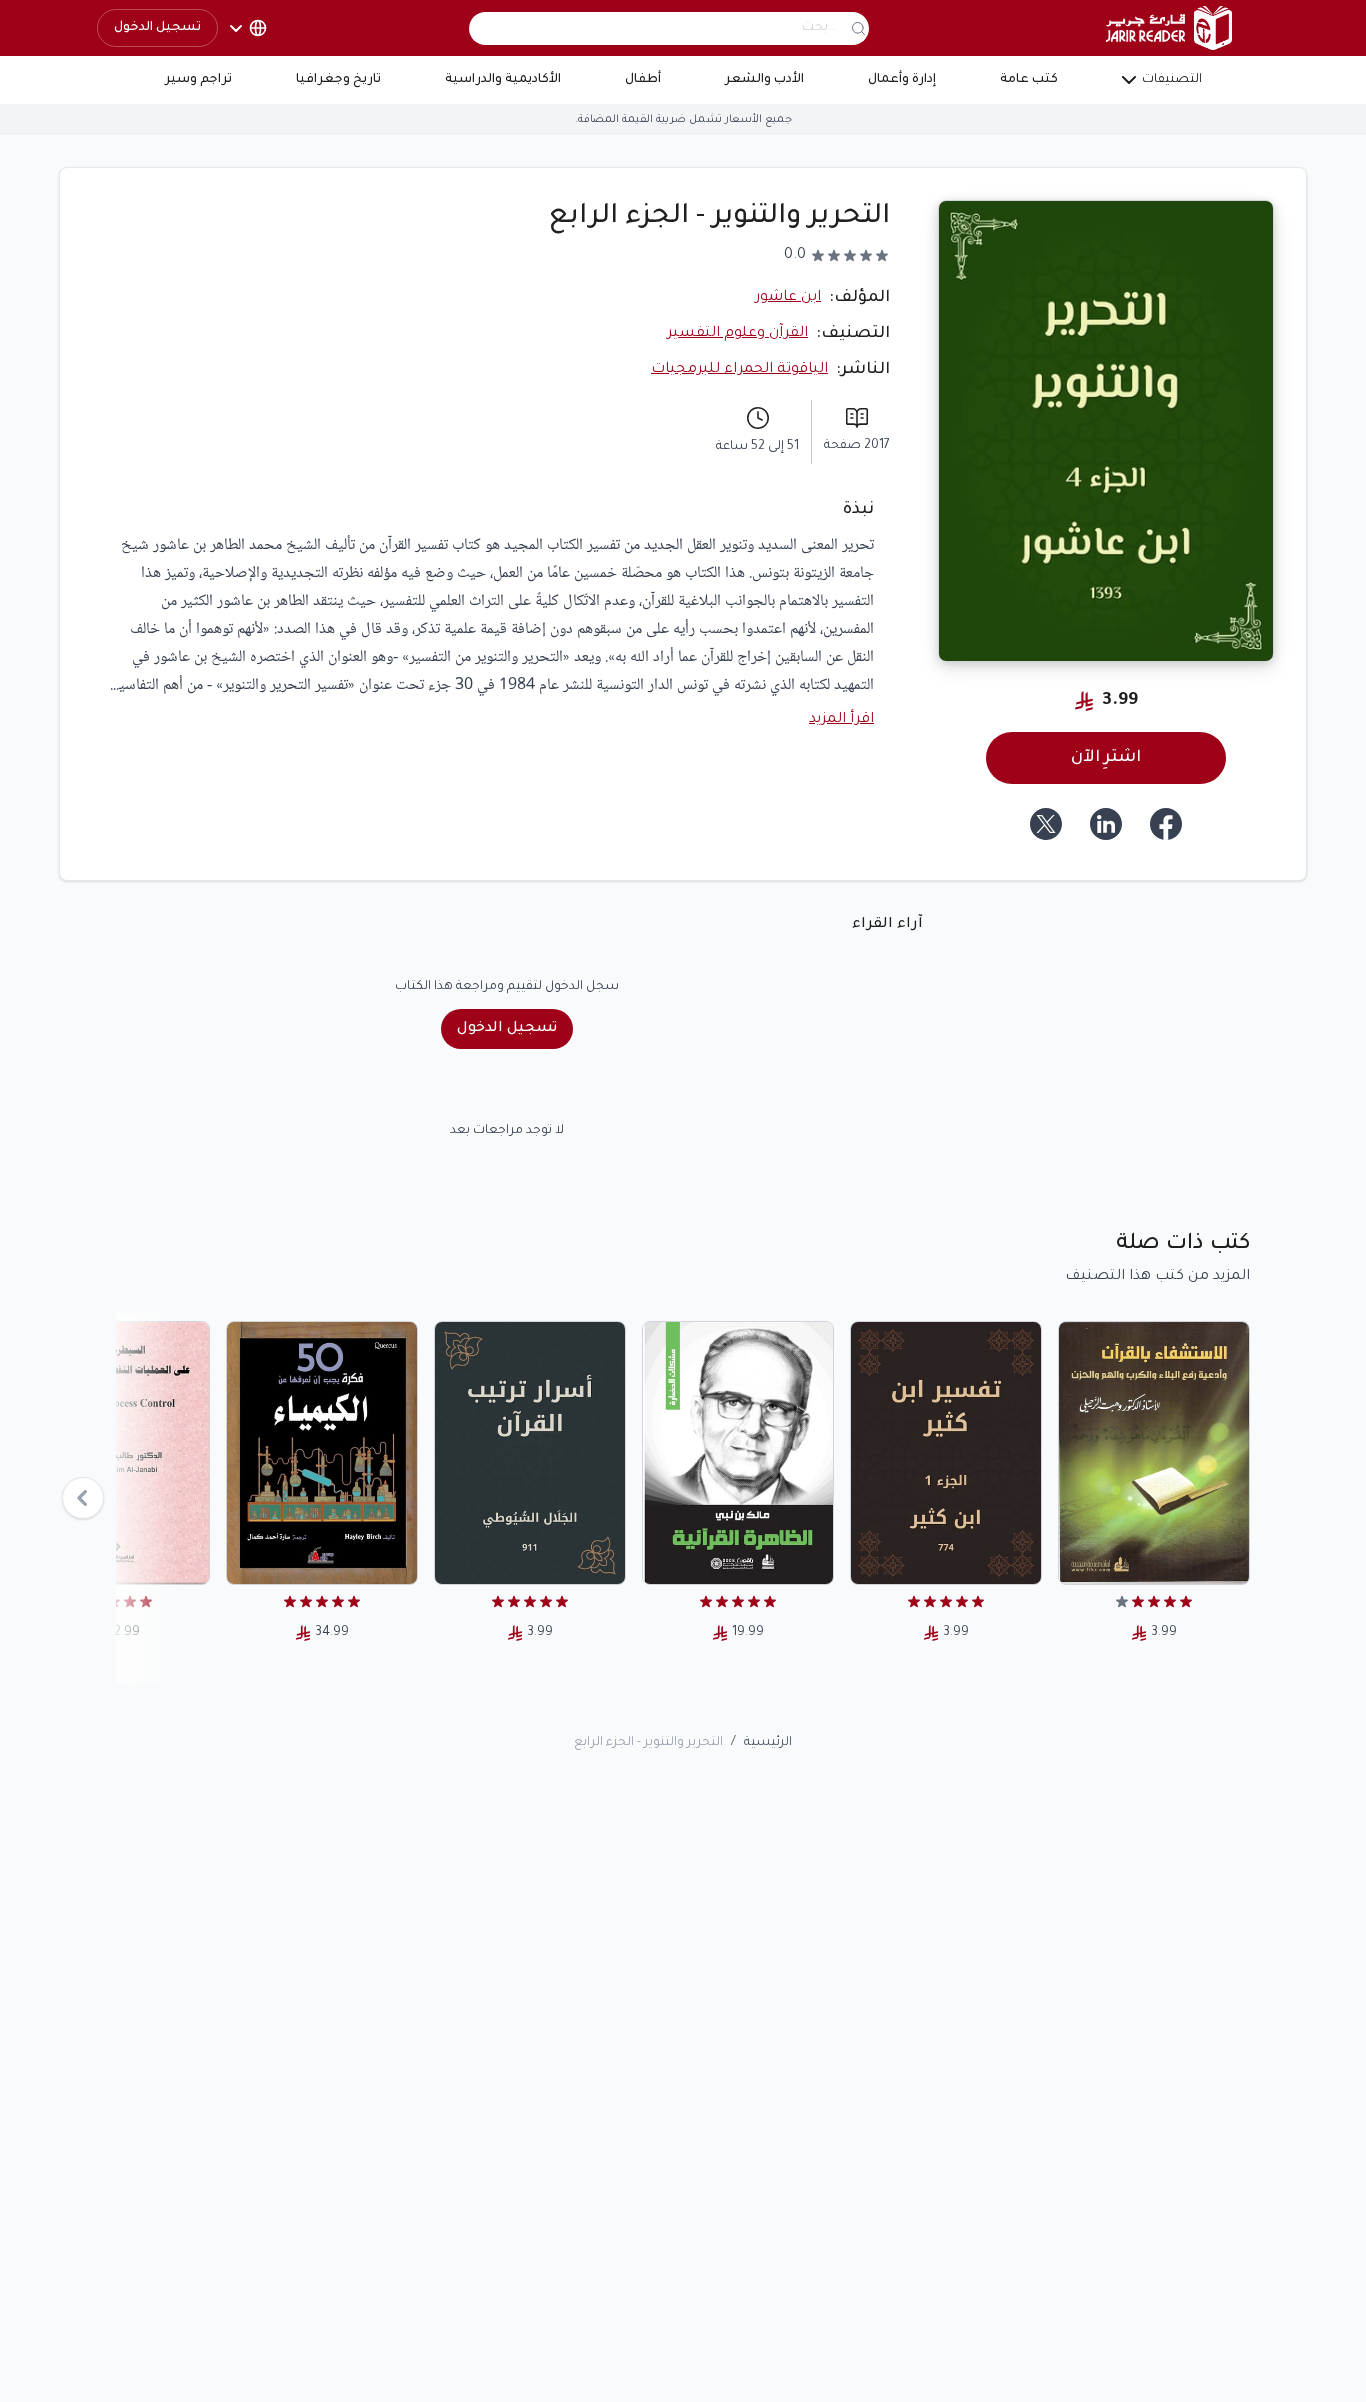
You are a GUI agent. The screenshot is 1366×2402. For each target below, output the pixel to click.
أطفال (643, 80)
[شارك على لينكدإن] (1106, 824)
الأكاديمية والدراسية (503, 80)
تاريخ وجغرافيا (338, 80)
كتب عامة (1029, 80)
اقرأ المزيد (841, 720)
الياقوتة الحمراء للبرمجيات (739, 370)
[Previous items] (83, 1498)
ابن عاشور (788, 298)
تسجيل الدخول (157, 28)
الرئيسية (768, 1743)
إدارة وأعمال (902, 80)
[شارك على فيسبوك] (1166, 824)
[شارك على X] (1046, 824)
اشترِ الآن (1106, 758)
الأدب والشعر (764, 80)
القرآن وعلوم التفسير (737, 334)
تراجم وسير (198, 80)
